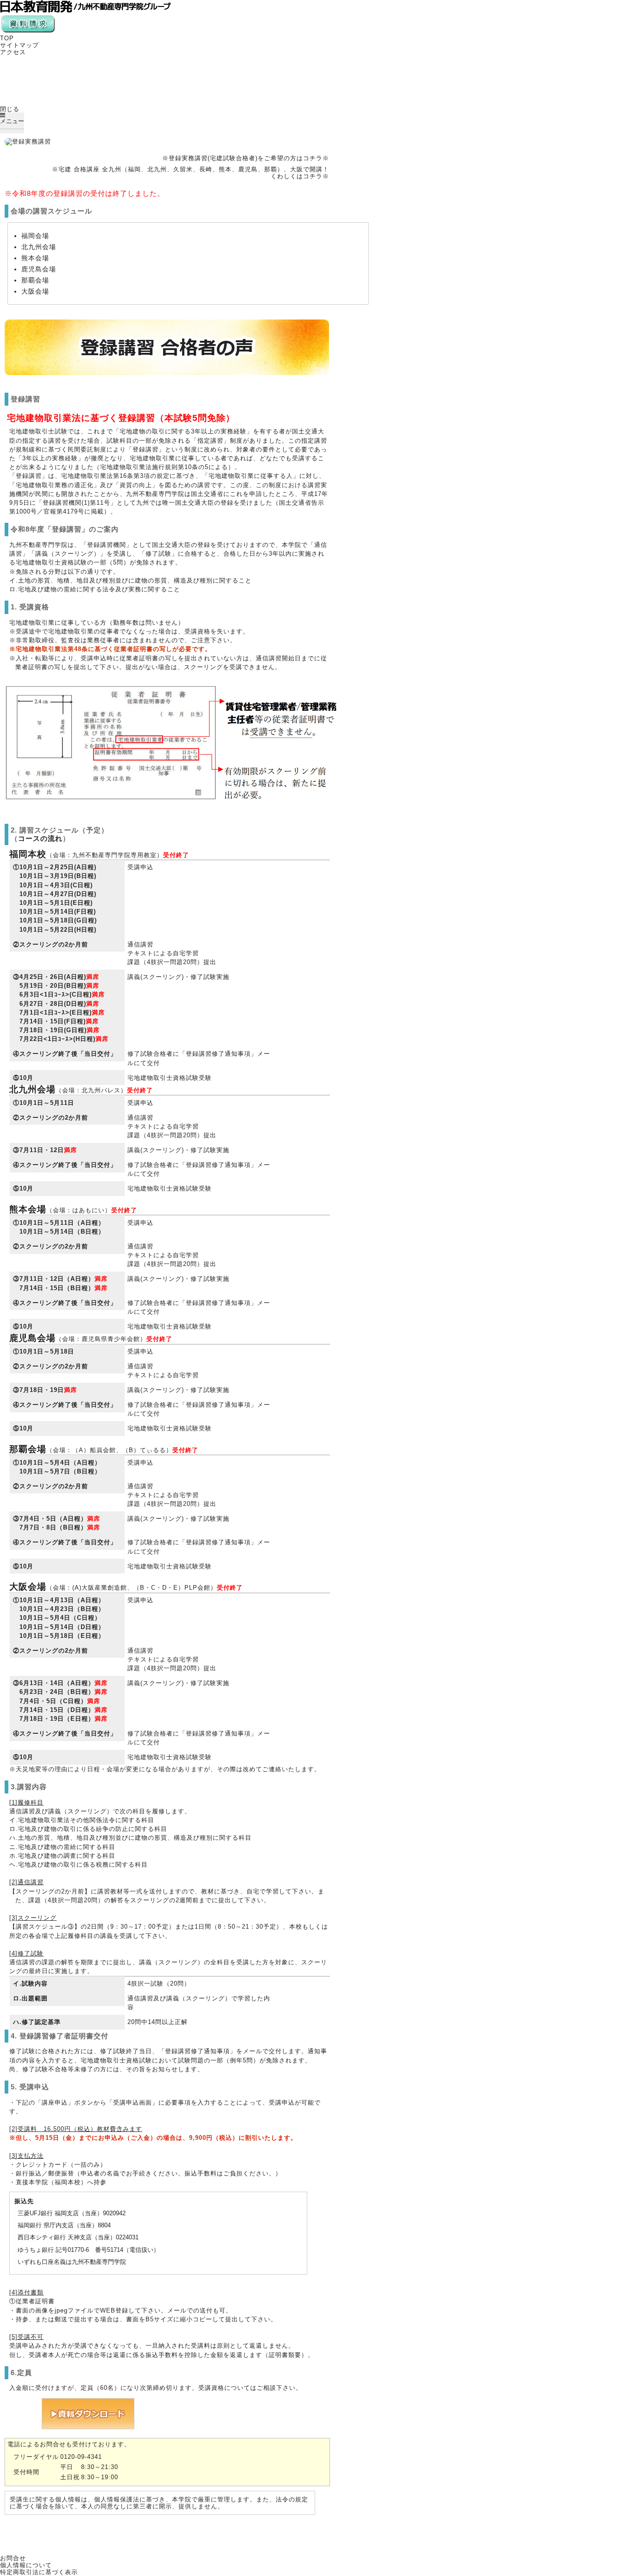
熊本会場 (35, 258)
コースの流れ (40, 838)
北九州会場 (39, 247)
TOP (7, 38)
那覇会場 (35, 280)
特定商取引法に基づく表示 (39, 2572)
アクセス (13, 52)
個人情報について (26, 2565)
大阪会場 (35, 291)
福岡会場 (35, 236)
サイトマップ (19, 45)
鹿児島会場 (39, 269)
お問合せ (13, 2558)
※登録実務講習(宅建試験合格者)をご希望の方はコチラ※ (246, 158)
